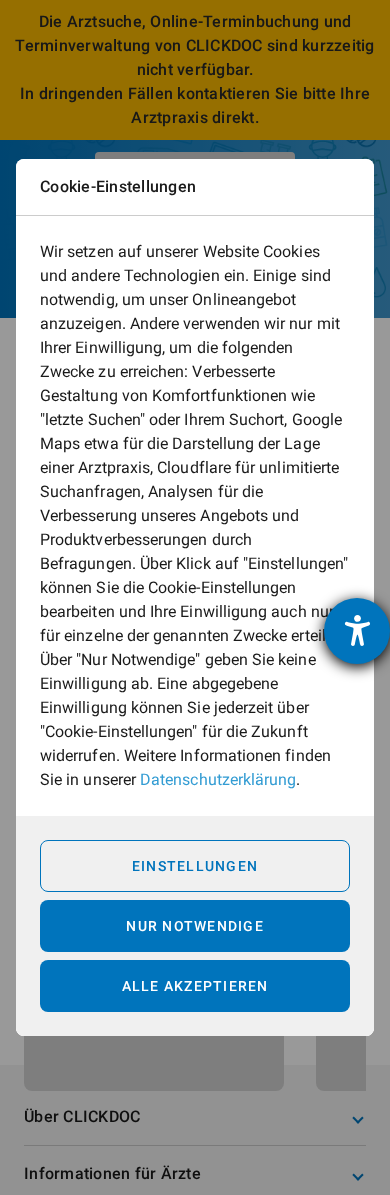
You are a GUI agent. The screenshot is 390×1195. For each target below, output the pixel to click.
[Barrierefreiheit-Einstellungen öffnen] (357, 631)
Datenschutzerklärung (218, 779)
